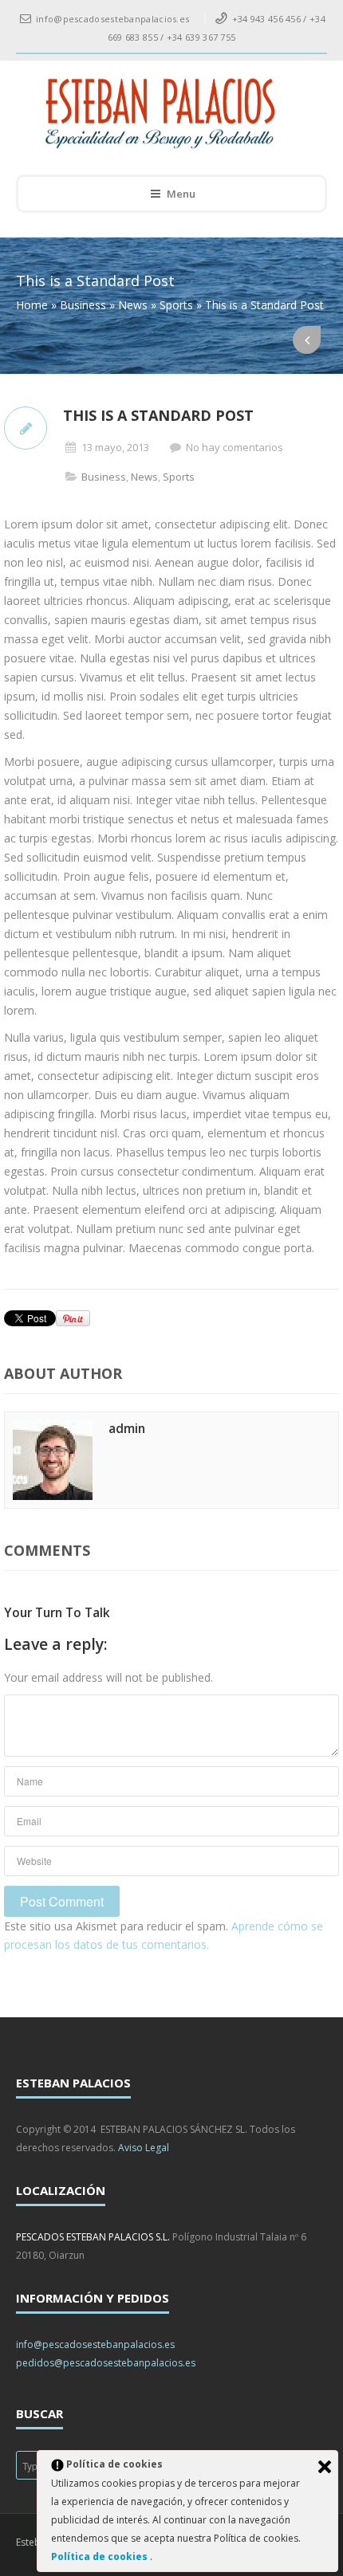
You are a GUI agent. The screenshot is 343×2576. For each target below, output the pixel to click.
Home (32, 305)
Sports (176, 305)
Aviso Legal (144, 2148)
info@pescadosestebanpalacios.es (95, 2344)
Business (83, 305)
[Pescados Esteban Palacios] (160, 114)
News (133, 305)
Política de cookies (101, 2556)
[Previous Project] (307, 340)
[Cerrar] (325, 2467)
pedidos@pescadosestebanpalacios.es (106, 2363)
